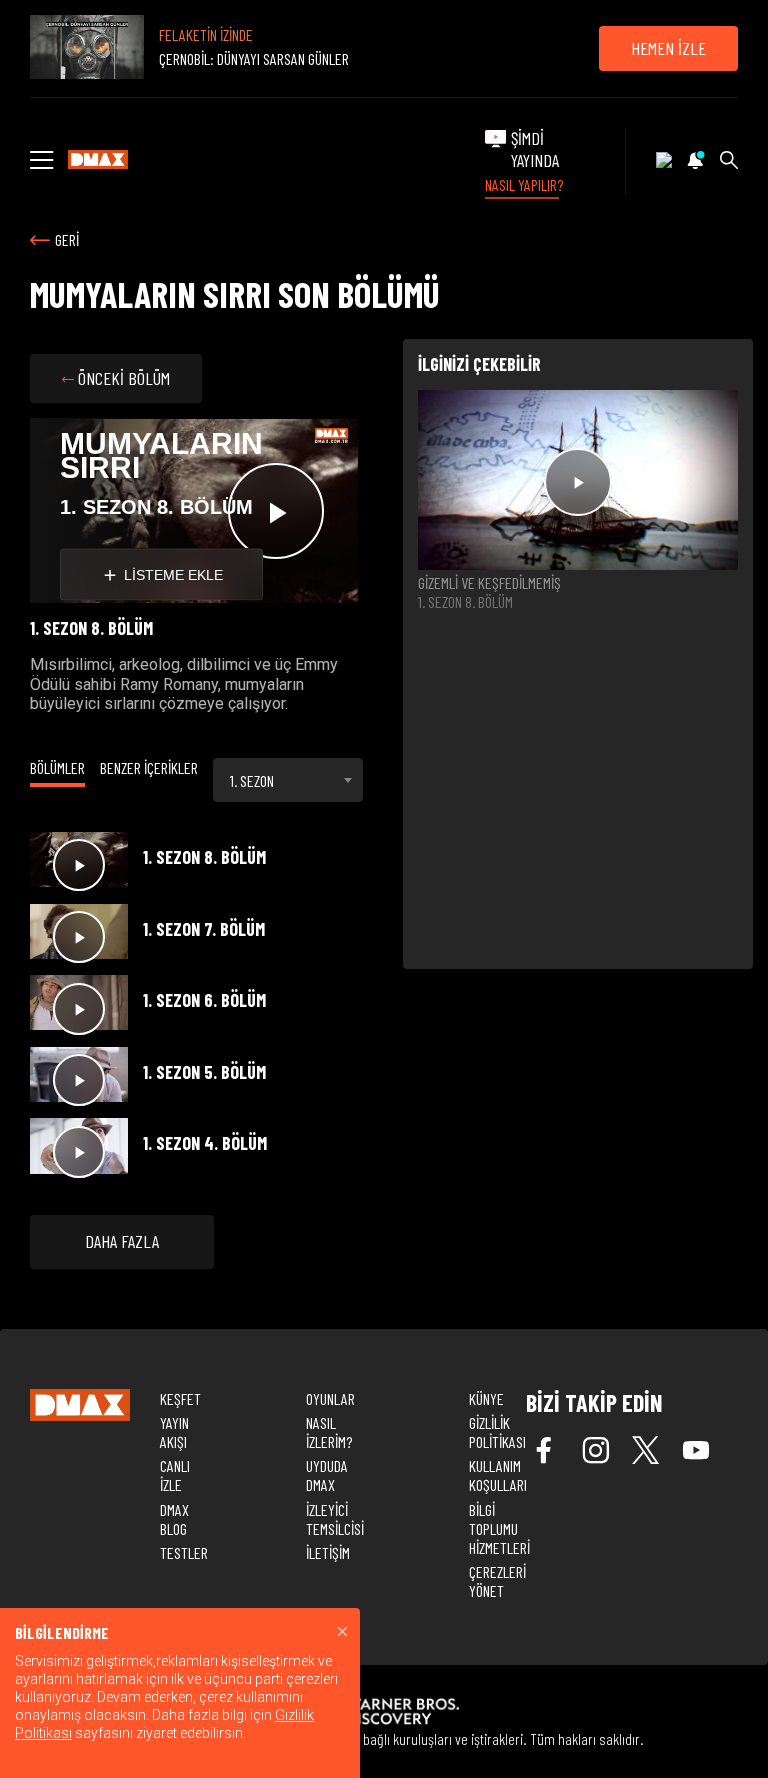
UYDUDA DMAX (327, 1475)
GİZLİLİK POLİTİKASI (497, 1432)
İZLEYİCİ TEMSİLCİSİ (335, 1519)
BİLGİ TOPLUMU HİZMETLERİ (499, 1528)
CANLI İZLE (175, 1475)
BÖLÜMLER (57, 767)
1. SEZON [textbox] (252, 780)
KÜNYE (486, 1398)
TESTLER (184, 1552)
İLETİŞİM (328, 1552)
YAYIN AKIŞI (174, 1432)
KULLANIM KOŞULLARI (498, 1475)
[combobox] (288, 780)
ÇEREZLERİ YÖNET (497, 1581)
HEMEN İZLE (668, 48)
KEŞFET (180, 1398)
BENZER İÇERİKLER (149, 767)
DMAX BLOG (174, 1519)
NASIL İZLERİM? (329, 1432)
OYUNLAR (330, 1398)
